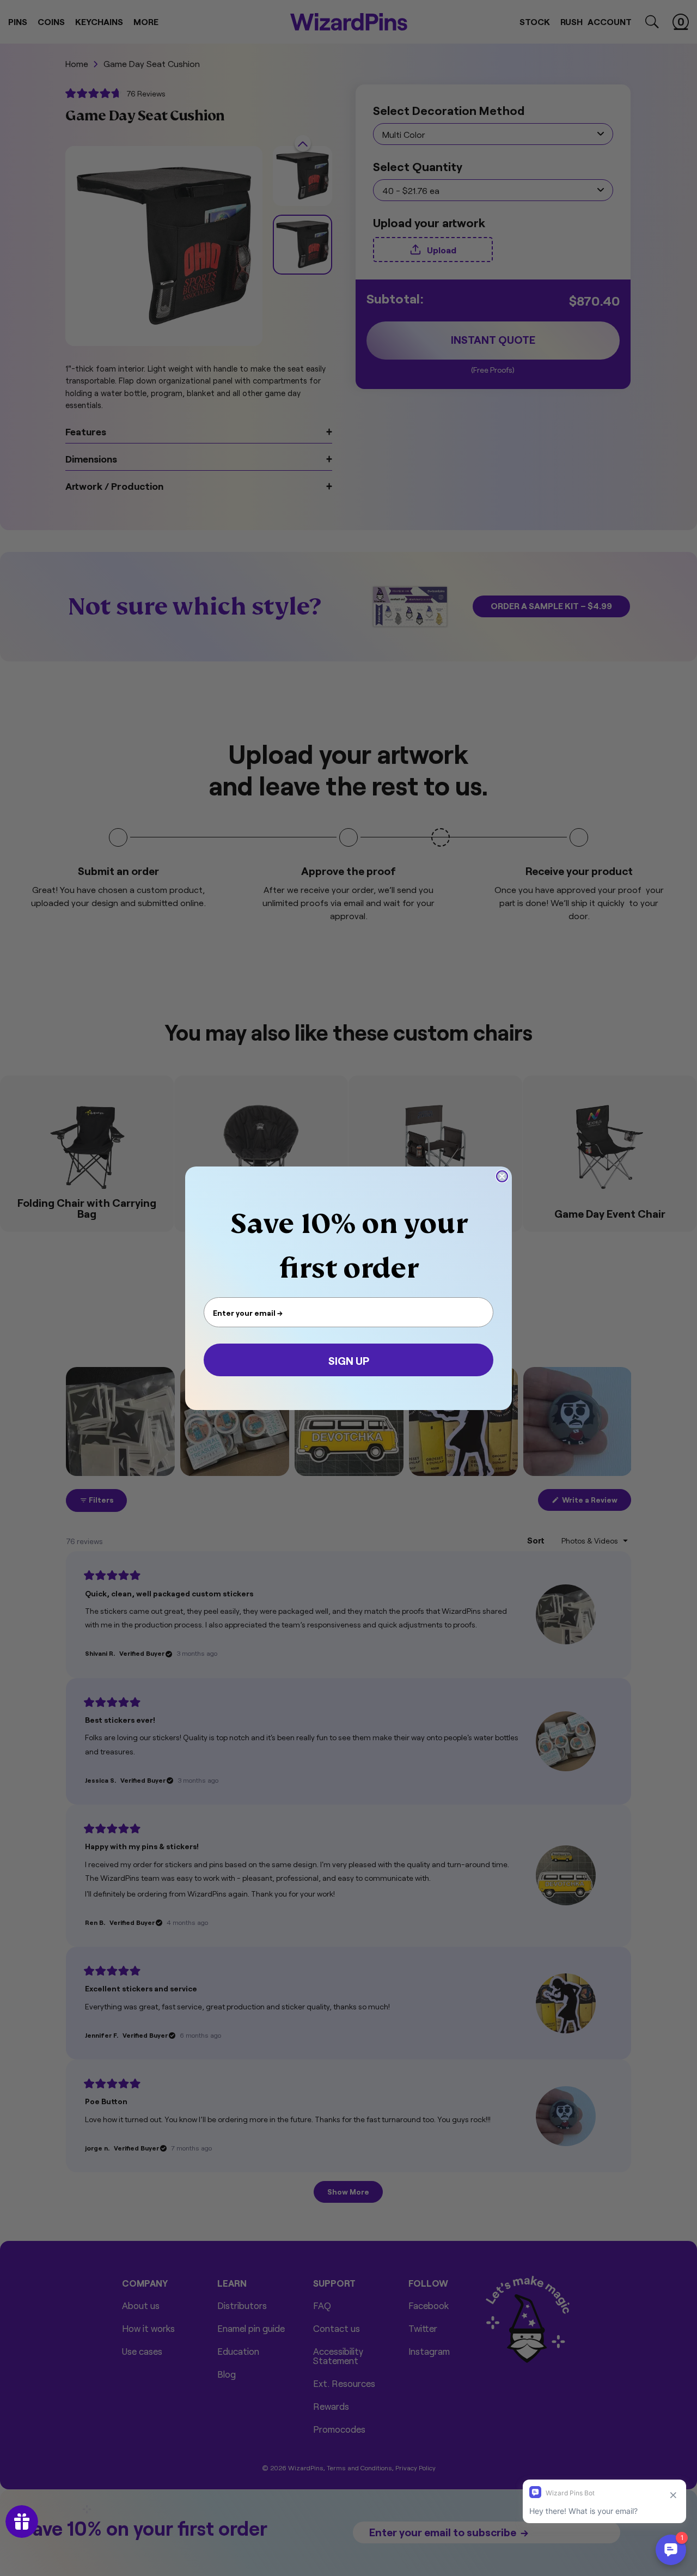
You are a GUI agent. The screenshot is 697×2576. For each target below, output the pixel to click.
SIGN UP (349, 1360)
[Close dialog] (502, 1176)
